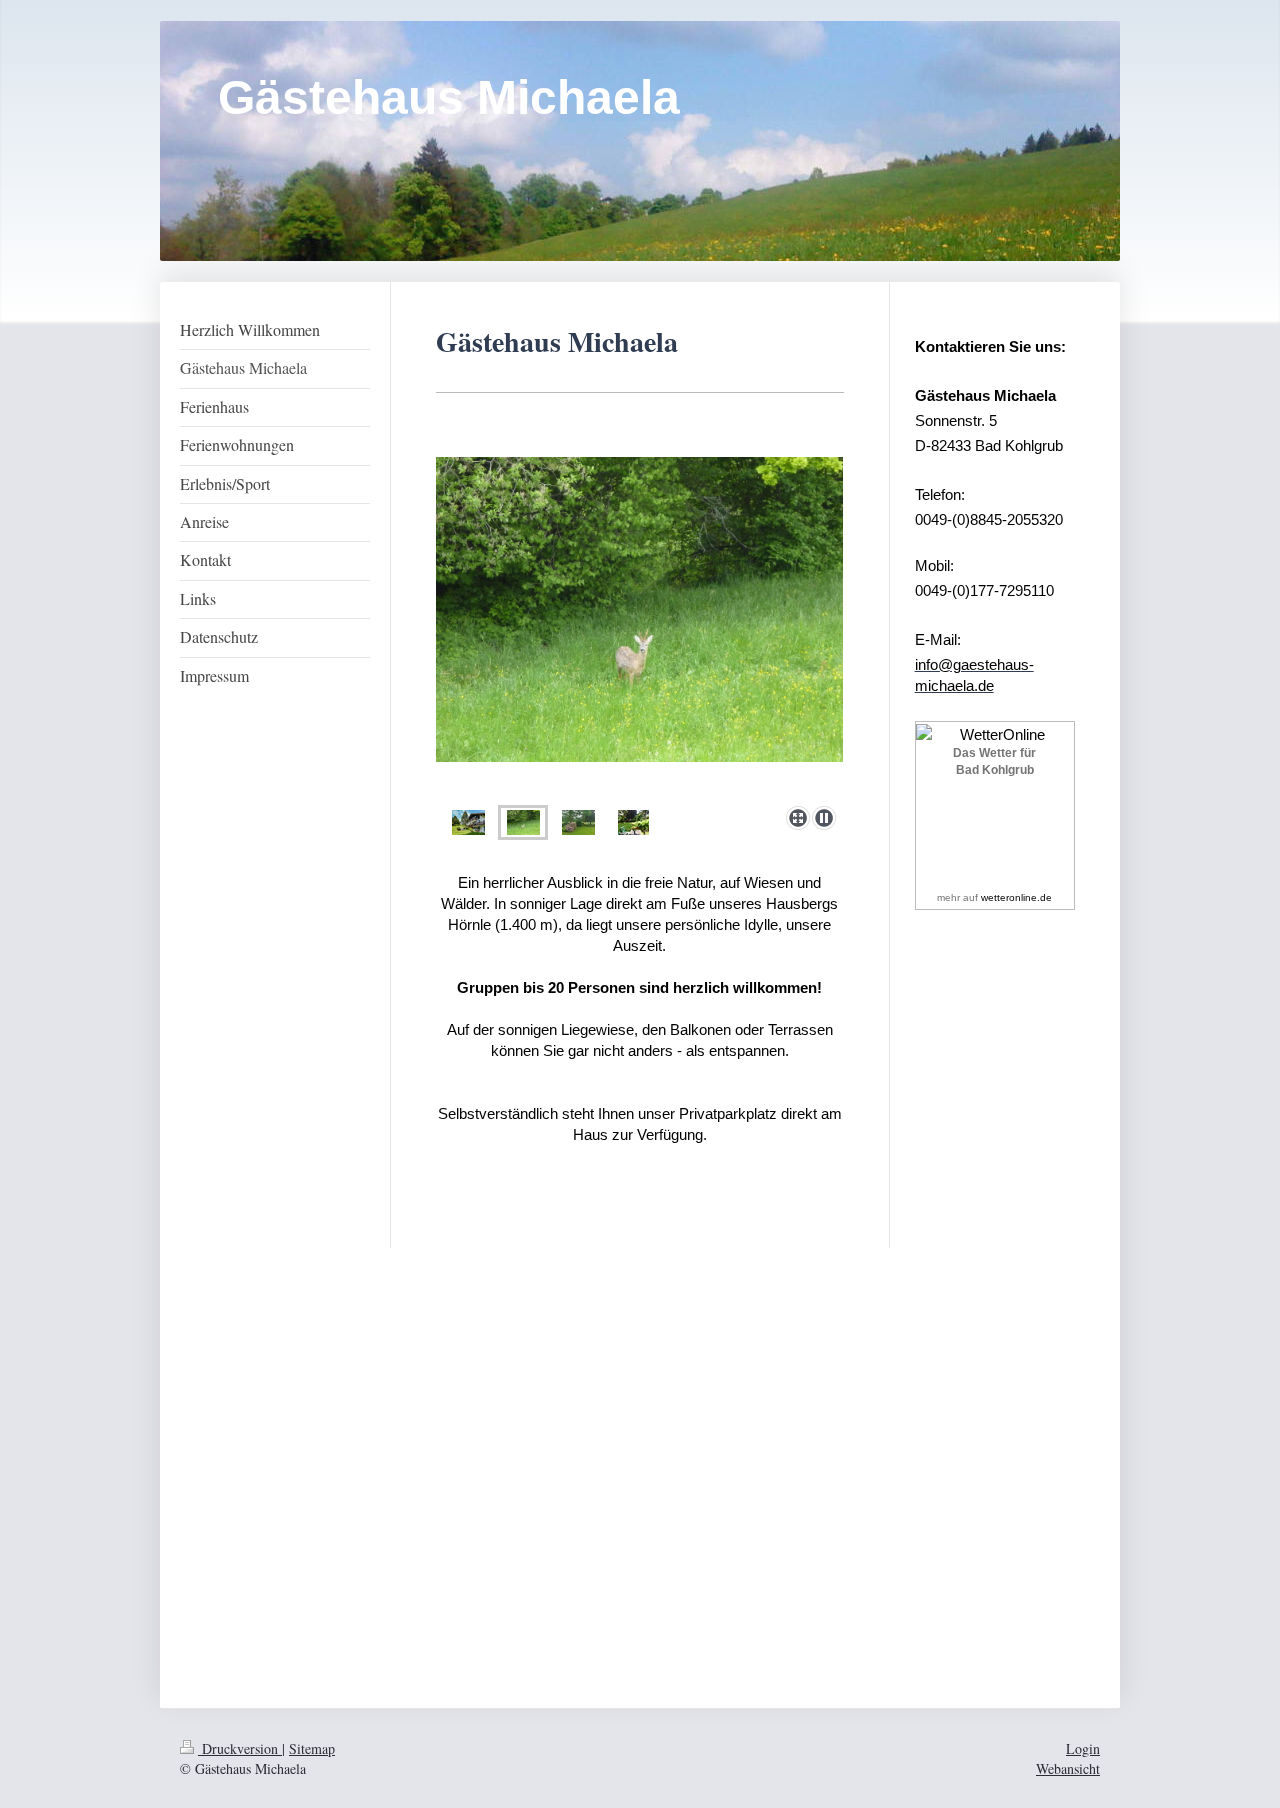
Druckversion (240, 1748)
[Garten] (578, 822)
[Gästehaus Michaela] (468, 822)
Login (1083, 1748)
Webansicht (1068, 1768)
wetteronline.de (1016, 897)
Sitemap (312, 1748)
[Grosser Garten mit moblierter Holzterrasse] (633, 822)
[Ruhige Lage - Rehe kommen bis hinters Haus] (639, 627)
